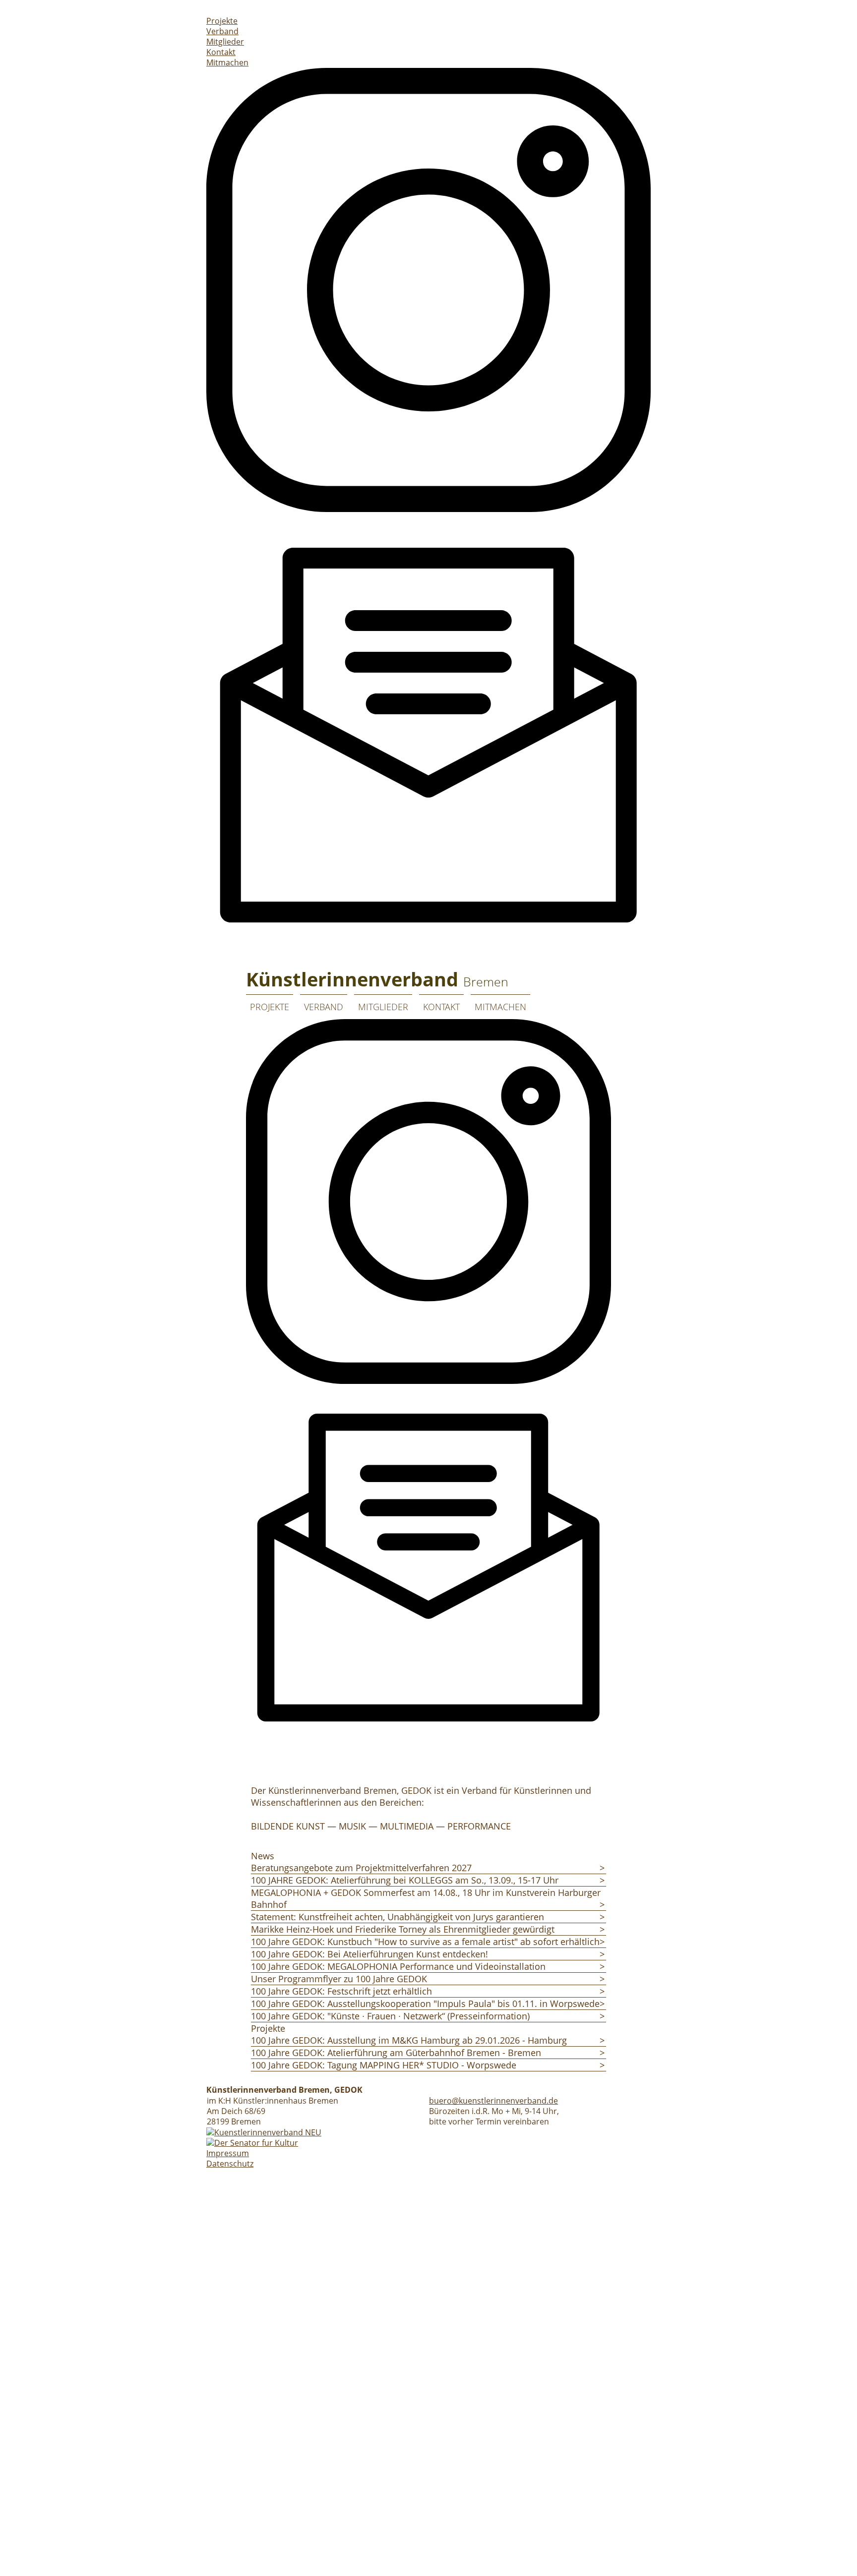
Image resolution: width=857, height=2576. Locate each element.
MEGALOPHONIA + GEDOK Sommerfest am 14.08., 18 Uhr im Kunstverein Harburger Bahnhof (426, 1898)
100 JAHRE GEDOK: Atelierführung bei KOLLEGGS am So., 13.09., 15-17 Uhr (405, 1880)
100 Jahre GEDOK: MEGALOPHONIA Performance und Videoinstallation (398, 1966)
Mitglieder (225, 42)
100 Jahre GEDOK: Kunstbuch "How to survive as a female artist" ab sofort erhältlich (425, 1942)
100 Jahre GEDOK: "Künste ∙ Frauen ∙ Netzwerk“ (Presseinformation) (390, 2016)
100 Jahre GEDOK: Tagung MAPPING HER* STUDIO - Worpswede (384, 2065)
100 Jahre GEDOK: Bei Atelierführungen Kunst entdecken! (369, 1954)
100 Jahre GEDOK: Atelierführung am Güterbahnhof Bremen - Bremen (396, 2053)
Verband (222, 31)
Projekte (222, 21)
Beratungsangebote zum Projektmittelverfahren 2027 (361, 1868)
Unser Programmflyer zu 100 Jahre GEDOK (339, 1979)
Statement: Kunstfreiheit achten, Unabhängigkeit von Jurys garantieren (398, 1917)
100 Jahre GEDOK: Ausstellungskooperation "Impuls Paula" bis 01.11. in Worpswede (425, 2004)
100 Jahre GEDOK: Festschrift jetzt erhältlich (341, 1991)
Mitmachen (227, 62)
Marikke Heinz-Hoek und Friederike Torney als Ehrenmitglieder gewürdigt (403, 1929)
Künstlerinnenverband (377, 979)
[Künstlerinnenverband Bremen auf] (541, 1000)
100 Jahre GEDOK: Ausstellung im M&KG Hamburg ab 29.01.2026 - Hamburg (409, 2040)
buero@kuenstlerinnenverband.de (493, 2101)
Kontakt (221, 52)
